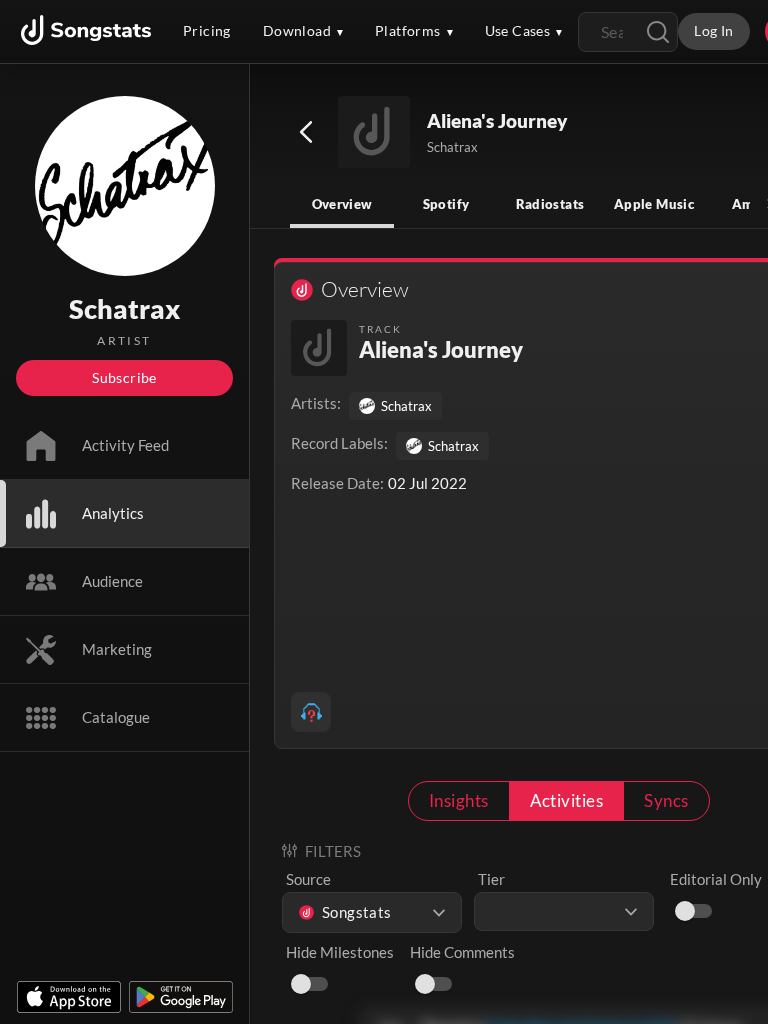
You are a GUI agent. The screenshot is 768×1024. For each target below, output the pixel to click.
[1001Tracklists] (311, 712)
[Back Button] (306, 132)
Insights (459, 800)
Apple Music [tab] (654, 204)
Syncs (666, 800)
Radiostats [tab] (550, 204)
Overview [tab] (342, 204)
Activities (567, 800)
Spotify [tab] (446, 204)
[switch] (685, 911)
